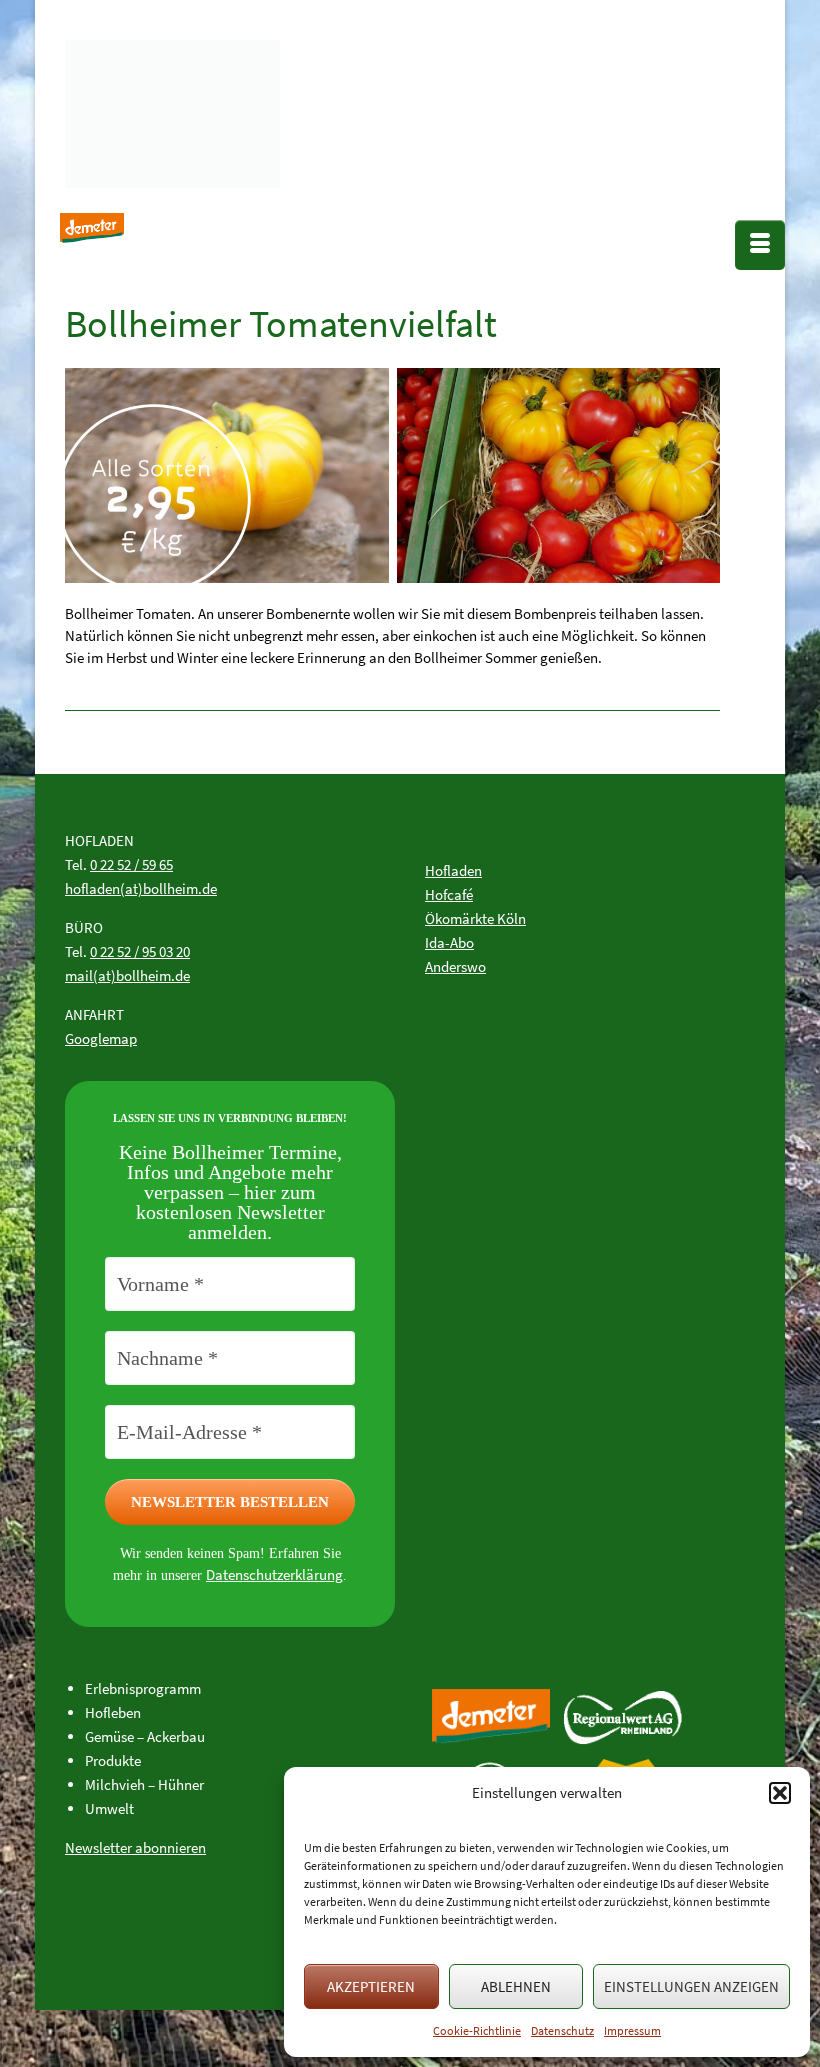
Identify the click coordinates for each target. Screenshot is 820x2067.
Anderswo (455, 966)
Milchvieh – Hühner (144, 1784)
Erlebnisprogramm (143, 1688)
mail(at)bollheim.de (127, 975)
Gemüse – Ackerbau (145, 1736)
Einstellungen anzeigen (691, 1986)
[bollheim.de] (215, 109)
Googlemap (101, 1038)
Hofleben (113, 1712)
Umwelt (109, 1808)
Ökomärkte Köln (475, 918)
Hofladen (453, 870)
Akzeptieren (371, 1986)
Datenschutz (562, 2030)
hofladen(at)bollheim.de (141, 888)
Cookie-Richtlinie (477, 2030)
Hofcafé (449, 894)
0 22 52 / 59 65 (131, 864)
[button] (780, 1793)
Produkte (113, 1760)
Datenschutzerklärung (274, 1574)
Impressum (632, 2030)
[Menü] (760, 245)
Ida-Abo (449, 942)
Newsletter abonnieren (135, 1847)
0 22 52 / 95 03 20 (140, 951)
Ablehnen (516, 1986)
